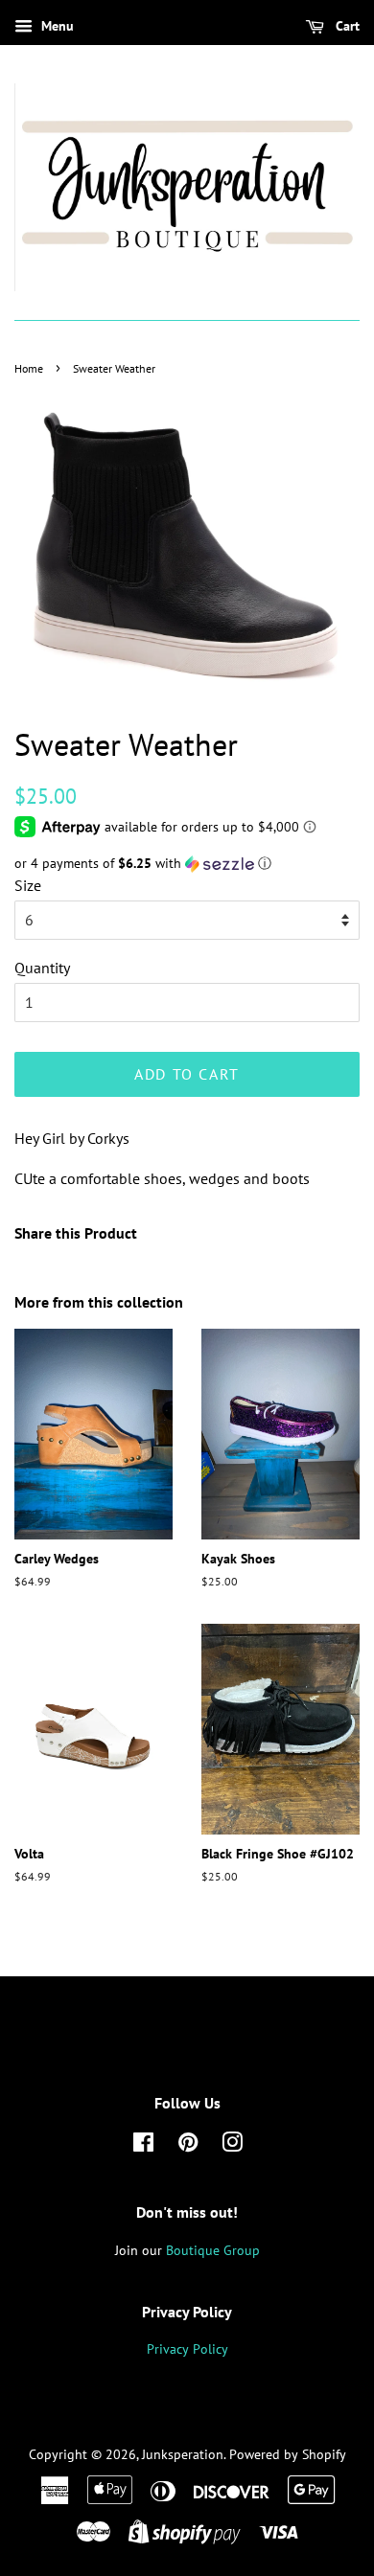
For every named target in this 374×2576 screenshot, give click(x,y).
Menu (56, 26)
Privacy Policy (187, 2349)
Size (28, 885)
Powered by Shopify (288, 2454)
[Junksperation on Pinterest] (188, 2146)
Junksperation (183, 2454)
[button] (187, 864)
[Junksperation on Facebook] (143, 2146)
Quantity (42, 968)
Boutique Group (213, 2250)
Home (29, 368)
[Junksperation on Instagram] (232, 2146)
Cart (346, 26)
